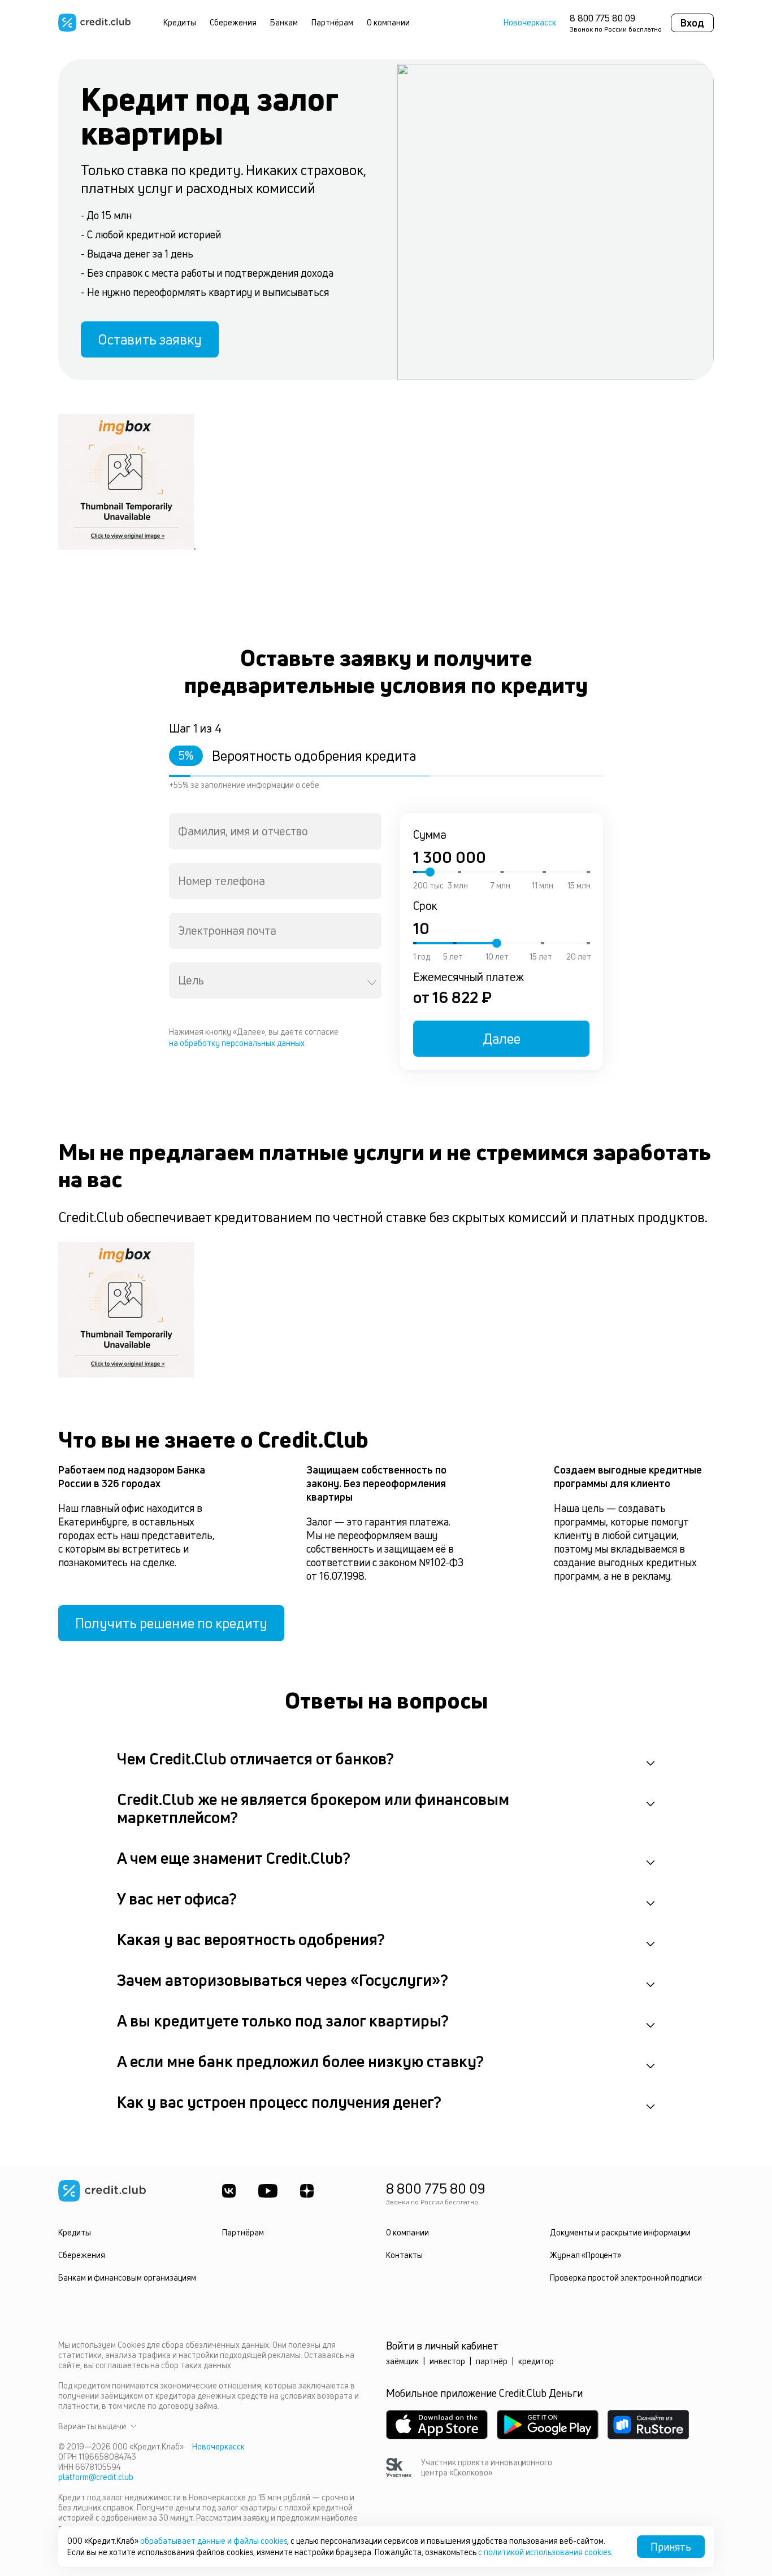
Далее (502, 1039)
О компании (388, 22)
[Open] (372, 983)
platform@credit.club (96, 2477)
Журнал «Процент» (585, 2255)
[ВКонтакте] (229, 2191)
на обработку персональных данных (237, 1043)
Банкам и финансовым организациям (127, 2278)
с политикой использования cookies (545, 2552)
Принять (671, 2547)
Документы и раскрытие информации (620, 2232)
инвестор (447, 2361)
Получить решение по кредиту (171, 1623)
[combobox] (275, 831)
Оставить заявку (150, 339)
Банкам (284, 22)
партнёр (492, 2361)
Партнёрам (332, 22)
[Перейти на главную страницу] (94, 23)
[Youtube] (268, 2191)
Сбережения (233, 22)
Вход (692, 23)
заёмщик (402, 2361)
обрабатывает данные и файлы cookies (214, 2541)
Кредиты (180, 22)
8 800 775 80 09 (602, 18)
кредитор (536, 2361)
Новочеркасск (530, 23)
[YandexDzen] (307, 2191)
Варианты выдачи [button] (92, 2426)
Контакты (404, 2255)
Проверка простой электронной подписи (626, 2278)
